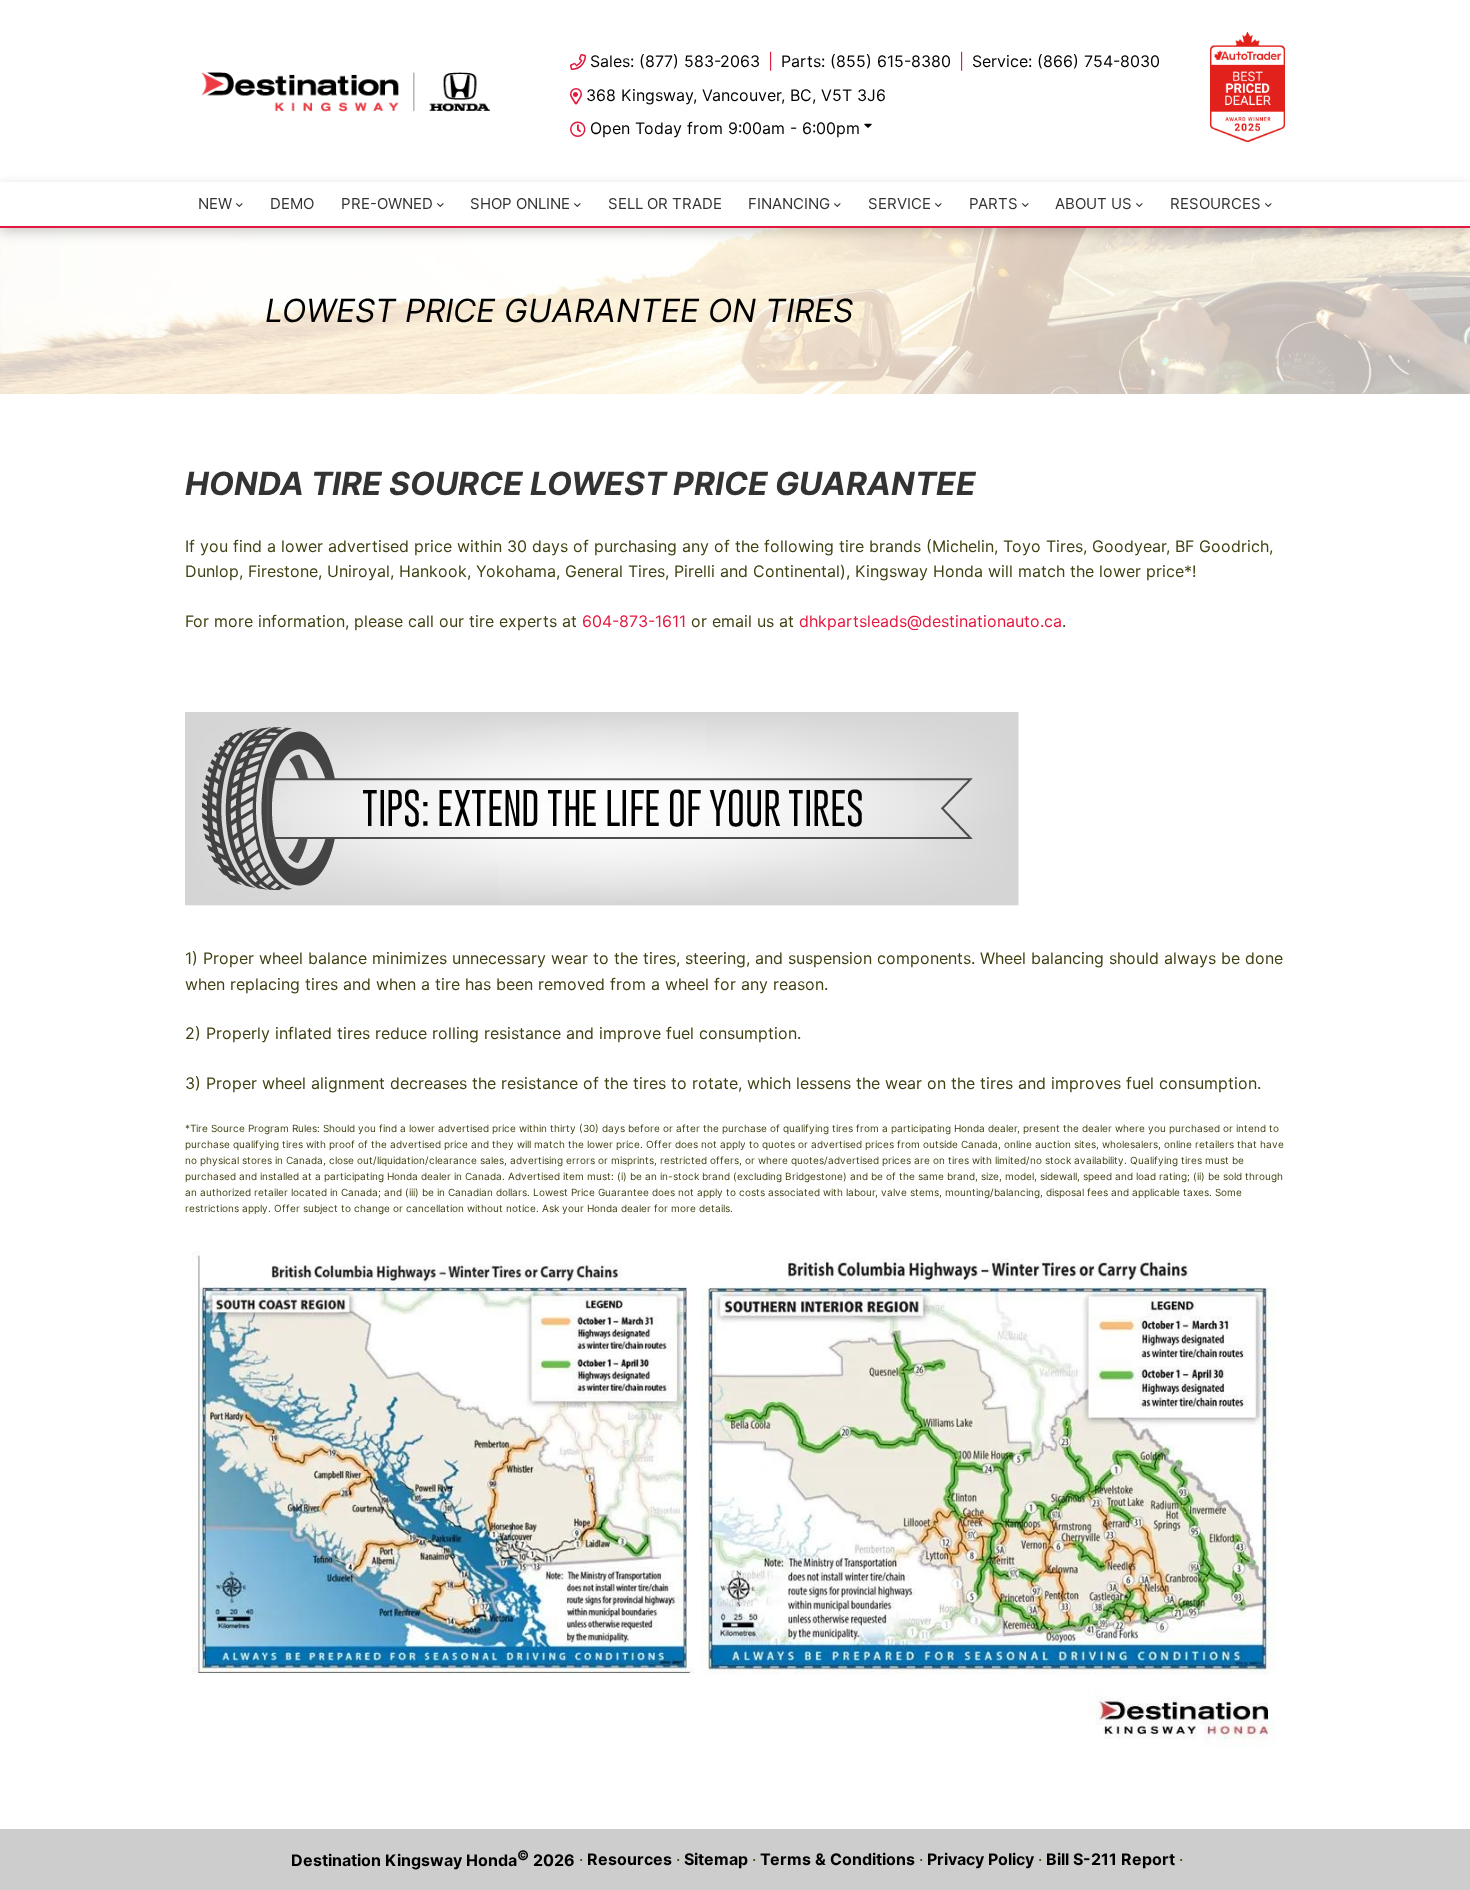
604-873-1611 (634, 621)
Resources (1215, 203)
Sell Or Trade (665, 203)
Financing (789, 203)
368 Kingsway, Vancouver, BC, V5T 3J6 (736, 95)
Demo (292, 203)
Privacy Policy (980, 1859)
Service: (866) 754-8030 (1066, 61)
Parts (993, 203)
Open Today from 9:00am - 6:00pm (725, 128)
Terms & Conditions (837, 1859)
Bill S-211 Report (1110, 1859)
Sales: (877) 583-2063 (675, 61)
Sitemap (716, 1859)
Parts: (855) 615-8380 (866, 61)
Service (899, 203)
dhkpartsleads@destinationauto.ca (930, 621)
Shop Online (520, 203)
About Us (1093, 203)
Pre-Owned (387, 203)
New (215, 203)
